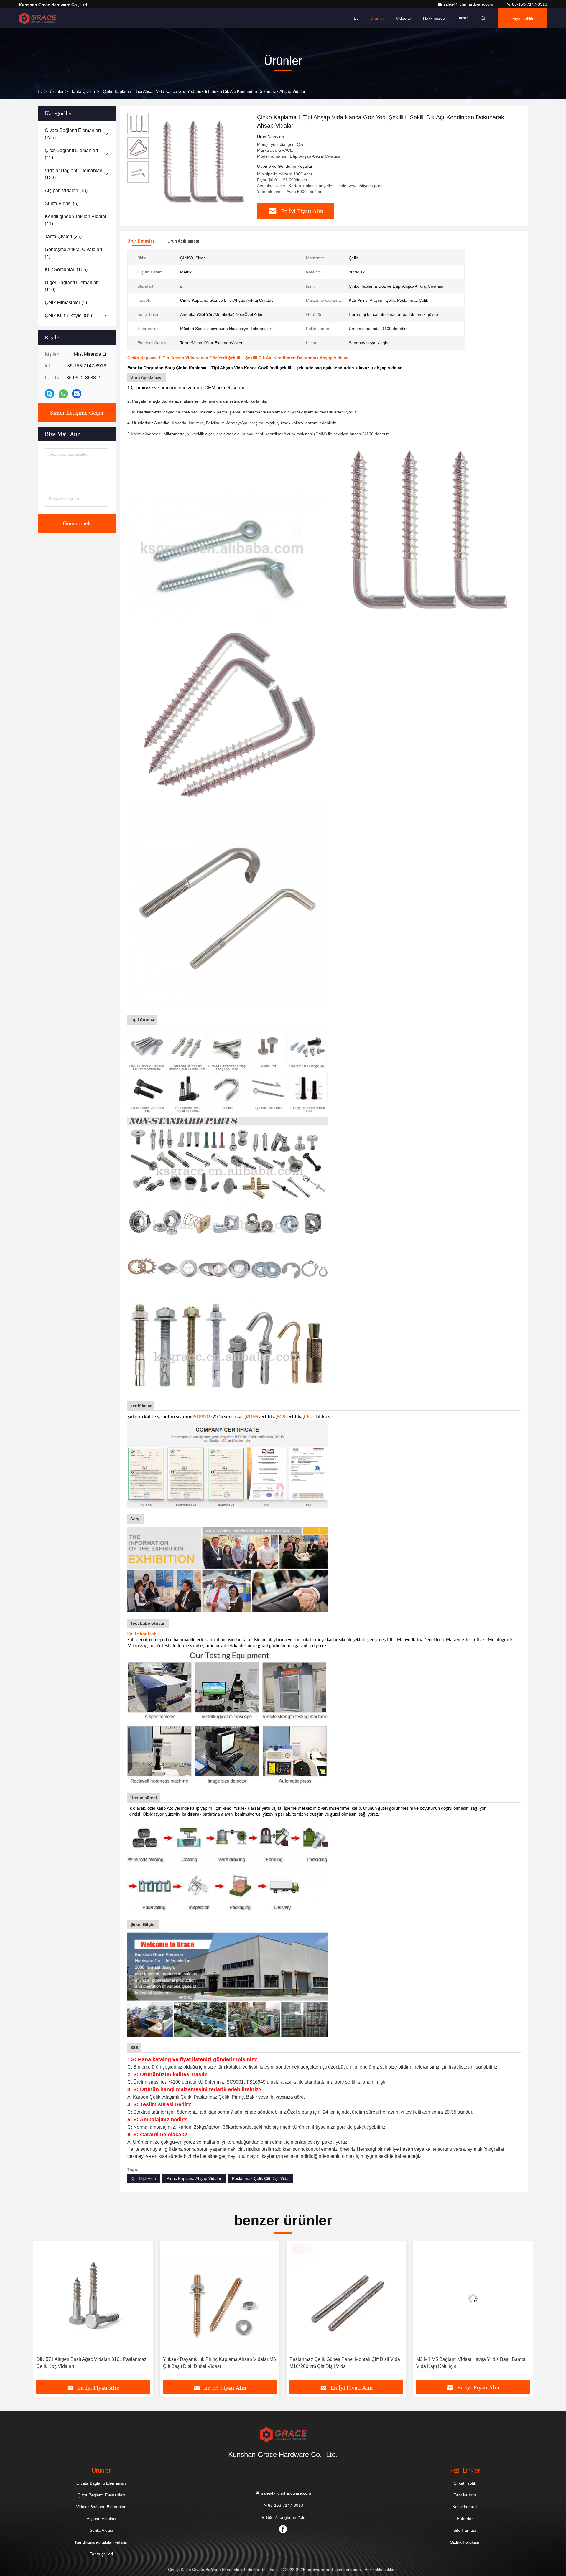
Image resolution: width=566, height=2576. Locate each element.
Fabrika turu (465, 2495)
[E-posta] (77, 394)
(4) (73, 253)
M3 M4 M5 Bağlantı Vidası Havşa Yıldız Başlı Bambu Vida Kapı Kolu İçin (345, 2363)
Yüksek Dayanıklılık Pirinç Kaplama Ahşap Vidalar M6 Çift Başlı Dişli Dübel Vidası (93, 2363)
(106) (66, 270)
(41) (76, 220)
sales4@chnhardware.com (469, 4)
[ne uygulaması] (63, 394)
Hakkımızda (434, 18)
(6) (62, 203)
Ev (356, 18)
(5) (66, 303)
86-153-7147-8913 (529, 4)
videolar (404, 18)
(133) (74, 174)
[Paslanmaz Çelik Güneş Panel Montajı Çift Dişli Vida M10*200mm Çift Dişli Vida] (220, 2299)
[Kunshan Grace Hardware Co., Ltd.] (37, 18)
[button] (44, 2313)
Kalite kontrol (465, 2507)
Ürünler (377, 18)
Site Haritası (465, 2530)
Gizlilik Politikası (465, 2542)
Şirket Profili (465, 2483)
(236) (73, 134)
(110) (72, 286)
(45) (71, 154)
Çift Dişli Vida (144, 2178)
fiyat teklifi (523, 18)
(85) (68, 315)
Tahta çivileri (83, 91)
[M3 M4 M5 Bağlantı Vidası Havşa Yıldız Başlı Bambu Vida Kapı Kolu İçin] (346, 2299)
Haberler (465, 2519)
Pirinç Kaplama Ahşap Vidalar (194, 2178)
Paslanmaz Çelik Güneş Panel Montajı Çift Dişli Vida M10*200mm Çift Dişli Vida (218, 2363)
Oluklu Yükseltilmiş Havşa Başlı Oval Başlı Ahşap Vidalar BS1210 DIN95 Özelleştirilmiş (468, 2363)
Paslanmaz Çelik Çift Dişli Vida (260, 2178)
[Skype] (50, 394)
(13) (66, 191)
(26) (63, 236)
